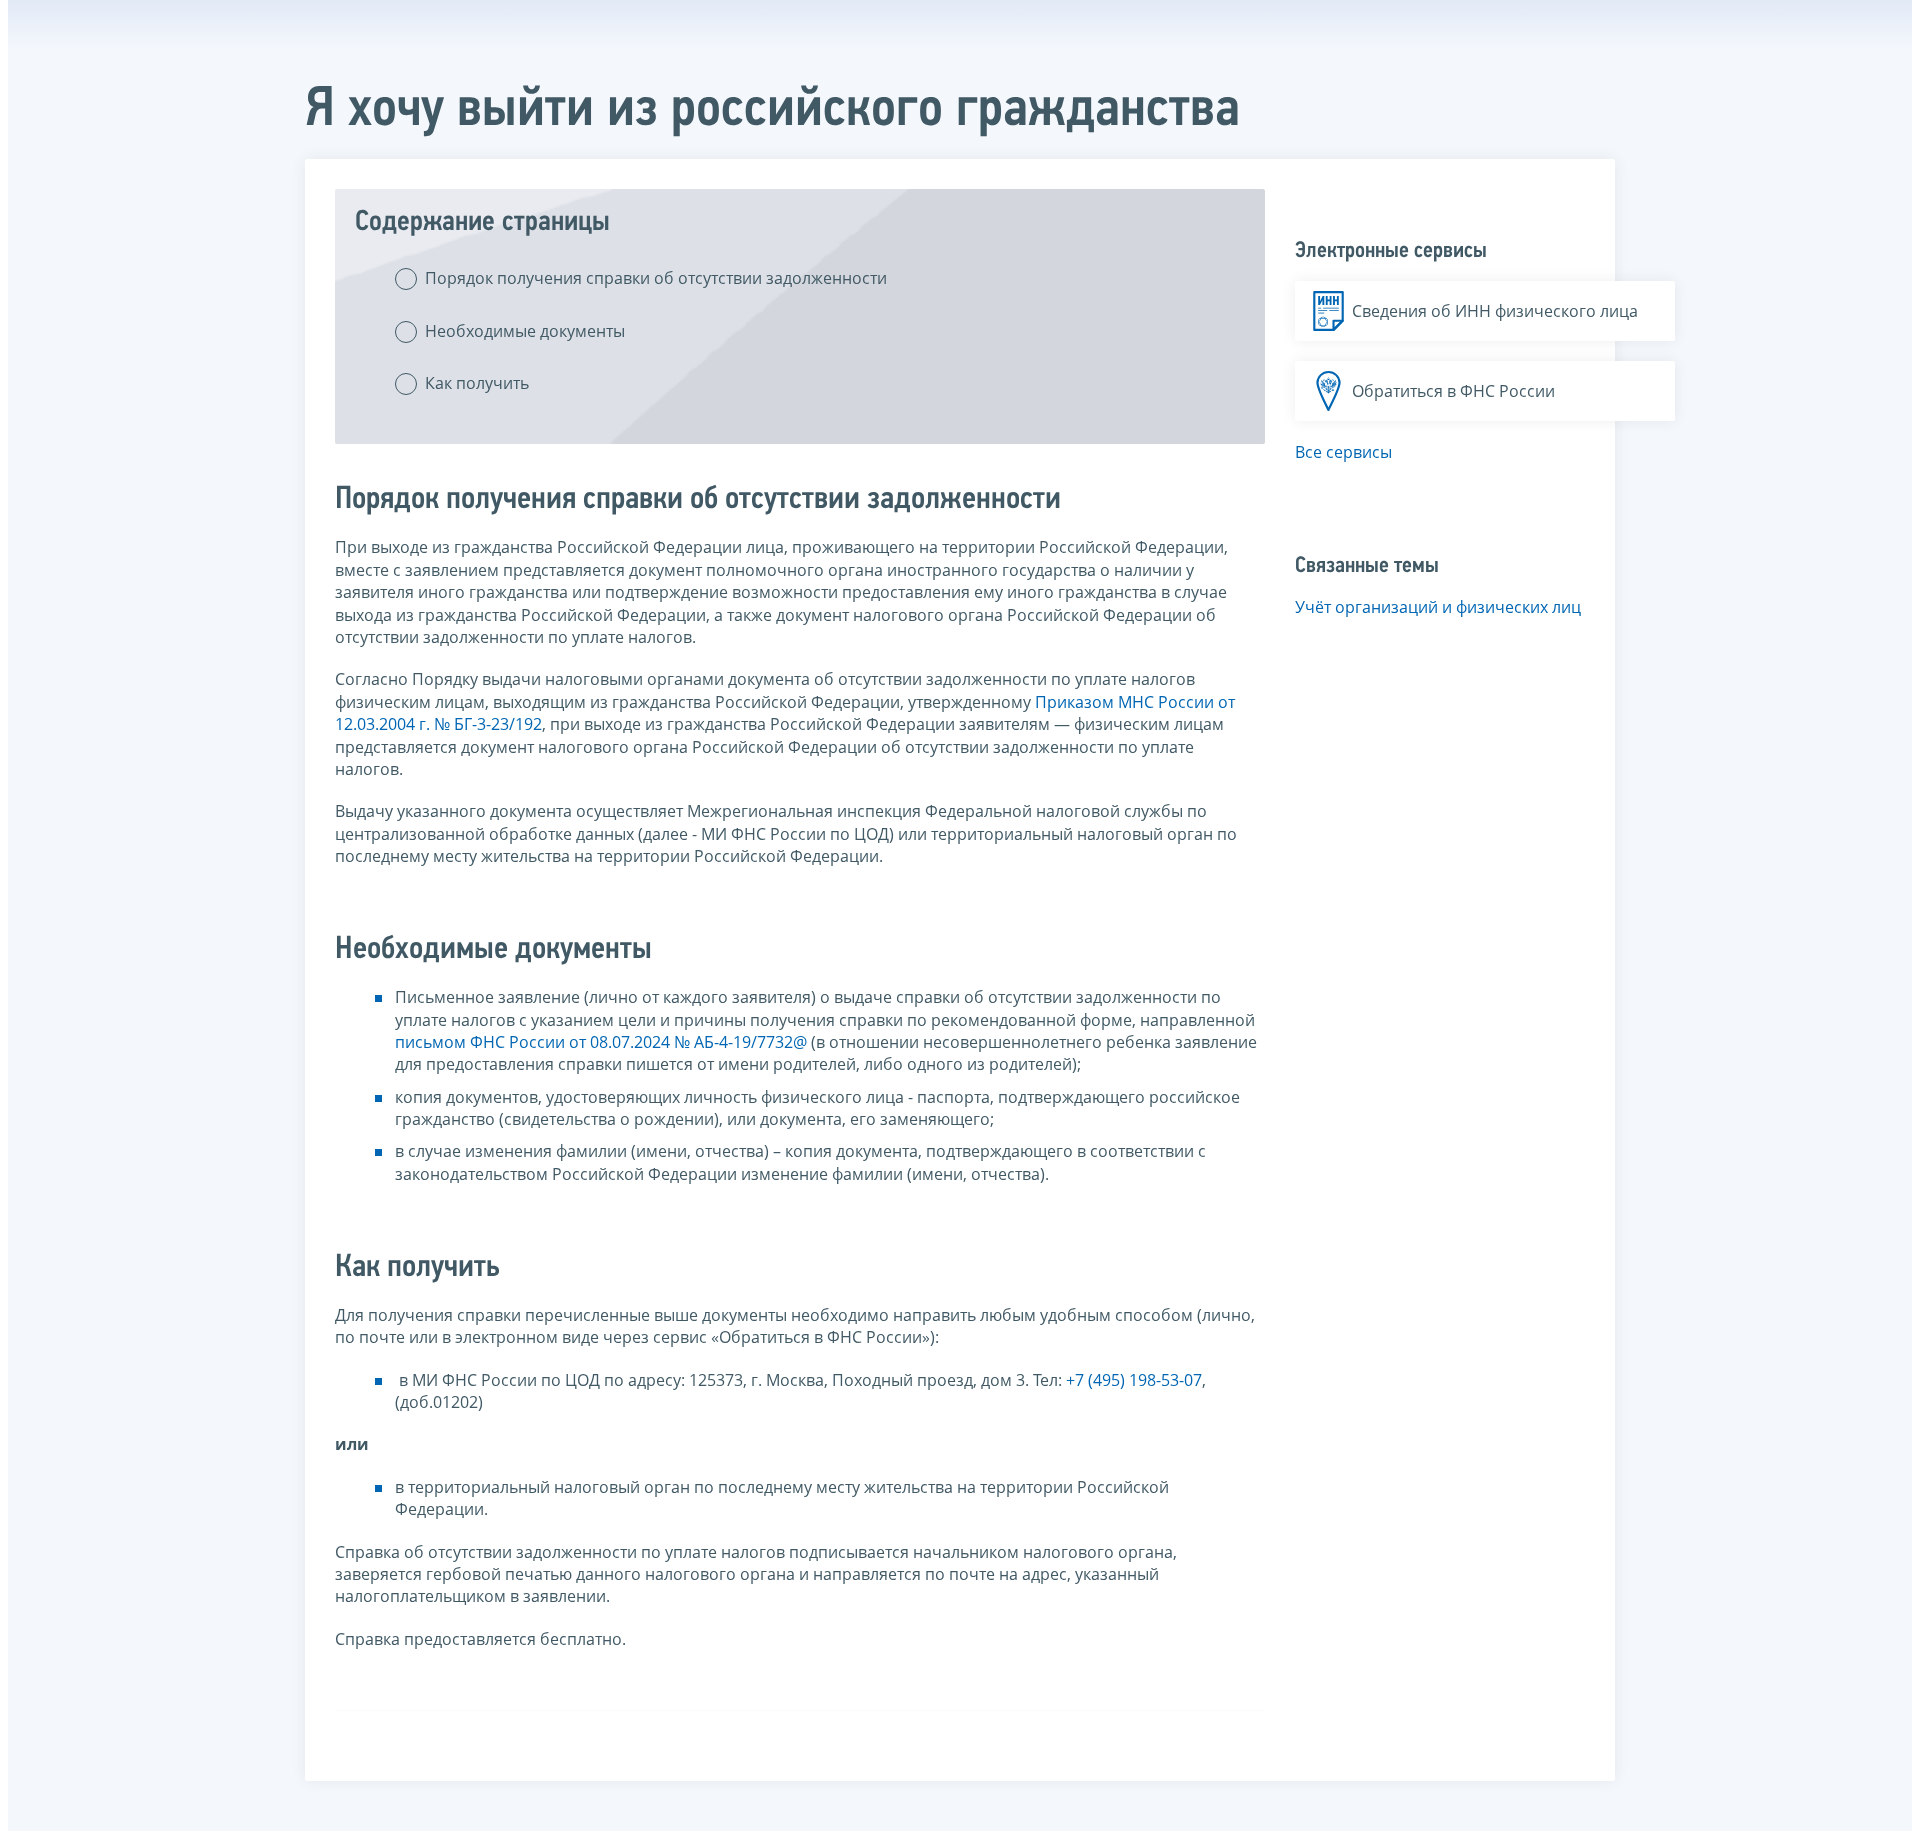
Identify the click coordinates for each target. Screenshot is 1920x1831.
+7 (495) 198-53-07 (1134, 1380)
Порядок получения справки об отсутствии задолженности (656, 278)
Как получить (477, 383)
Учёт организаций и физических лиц (1438, 607)
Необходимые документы (525, 331)
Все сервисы (1343, 452)
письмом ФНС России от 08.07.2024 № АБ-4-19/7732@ (601, 1042)
